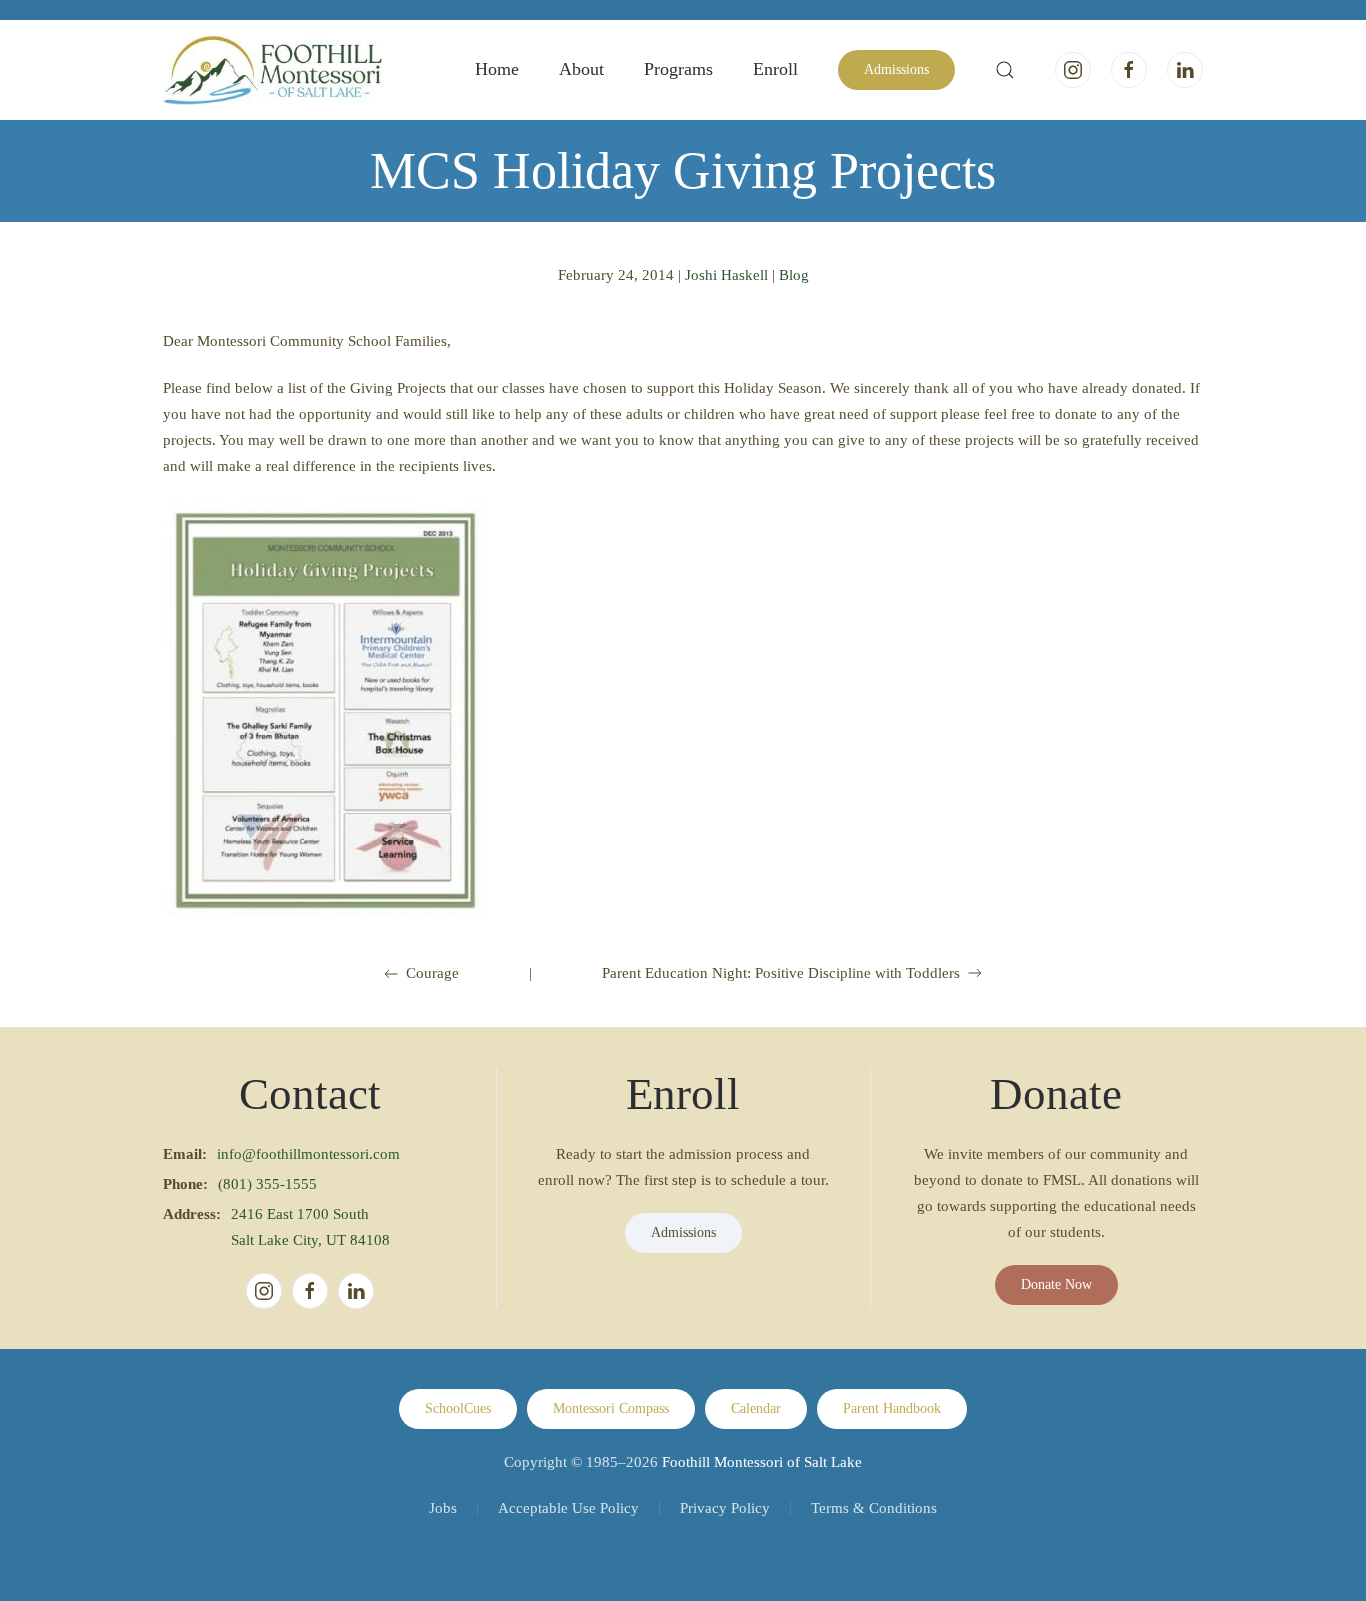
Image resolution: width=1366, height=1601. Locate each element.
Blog (794, 275)
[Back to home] (273, 70)
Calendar (756, 1408)
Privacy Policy (725, 1508)
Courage (432, 973)
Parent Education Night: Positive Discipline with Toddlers (781, 973)
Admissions (896, 69)
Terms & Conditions (874, 1508)
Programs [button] (678, 69)
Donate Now (1056, 1284)
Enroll (775, 69)
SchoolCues (458, 1408)
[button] (1005, 70)
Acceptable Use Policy (568, 1508)
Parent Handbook (892, 1408)
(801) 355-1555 (267, 1184)
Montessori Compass (611, 1408)
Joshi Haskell (726, 275)
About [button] (581, 69)
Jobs (443, 1508)
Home (497, 69)
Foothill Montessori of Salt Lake (762, 1462)
